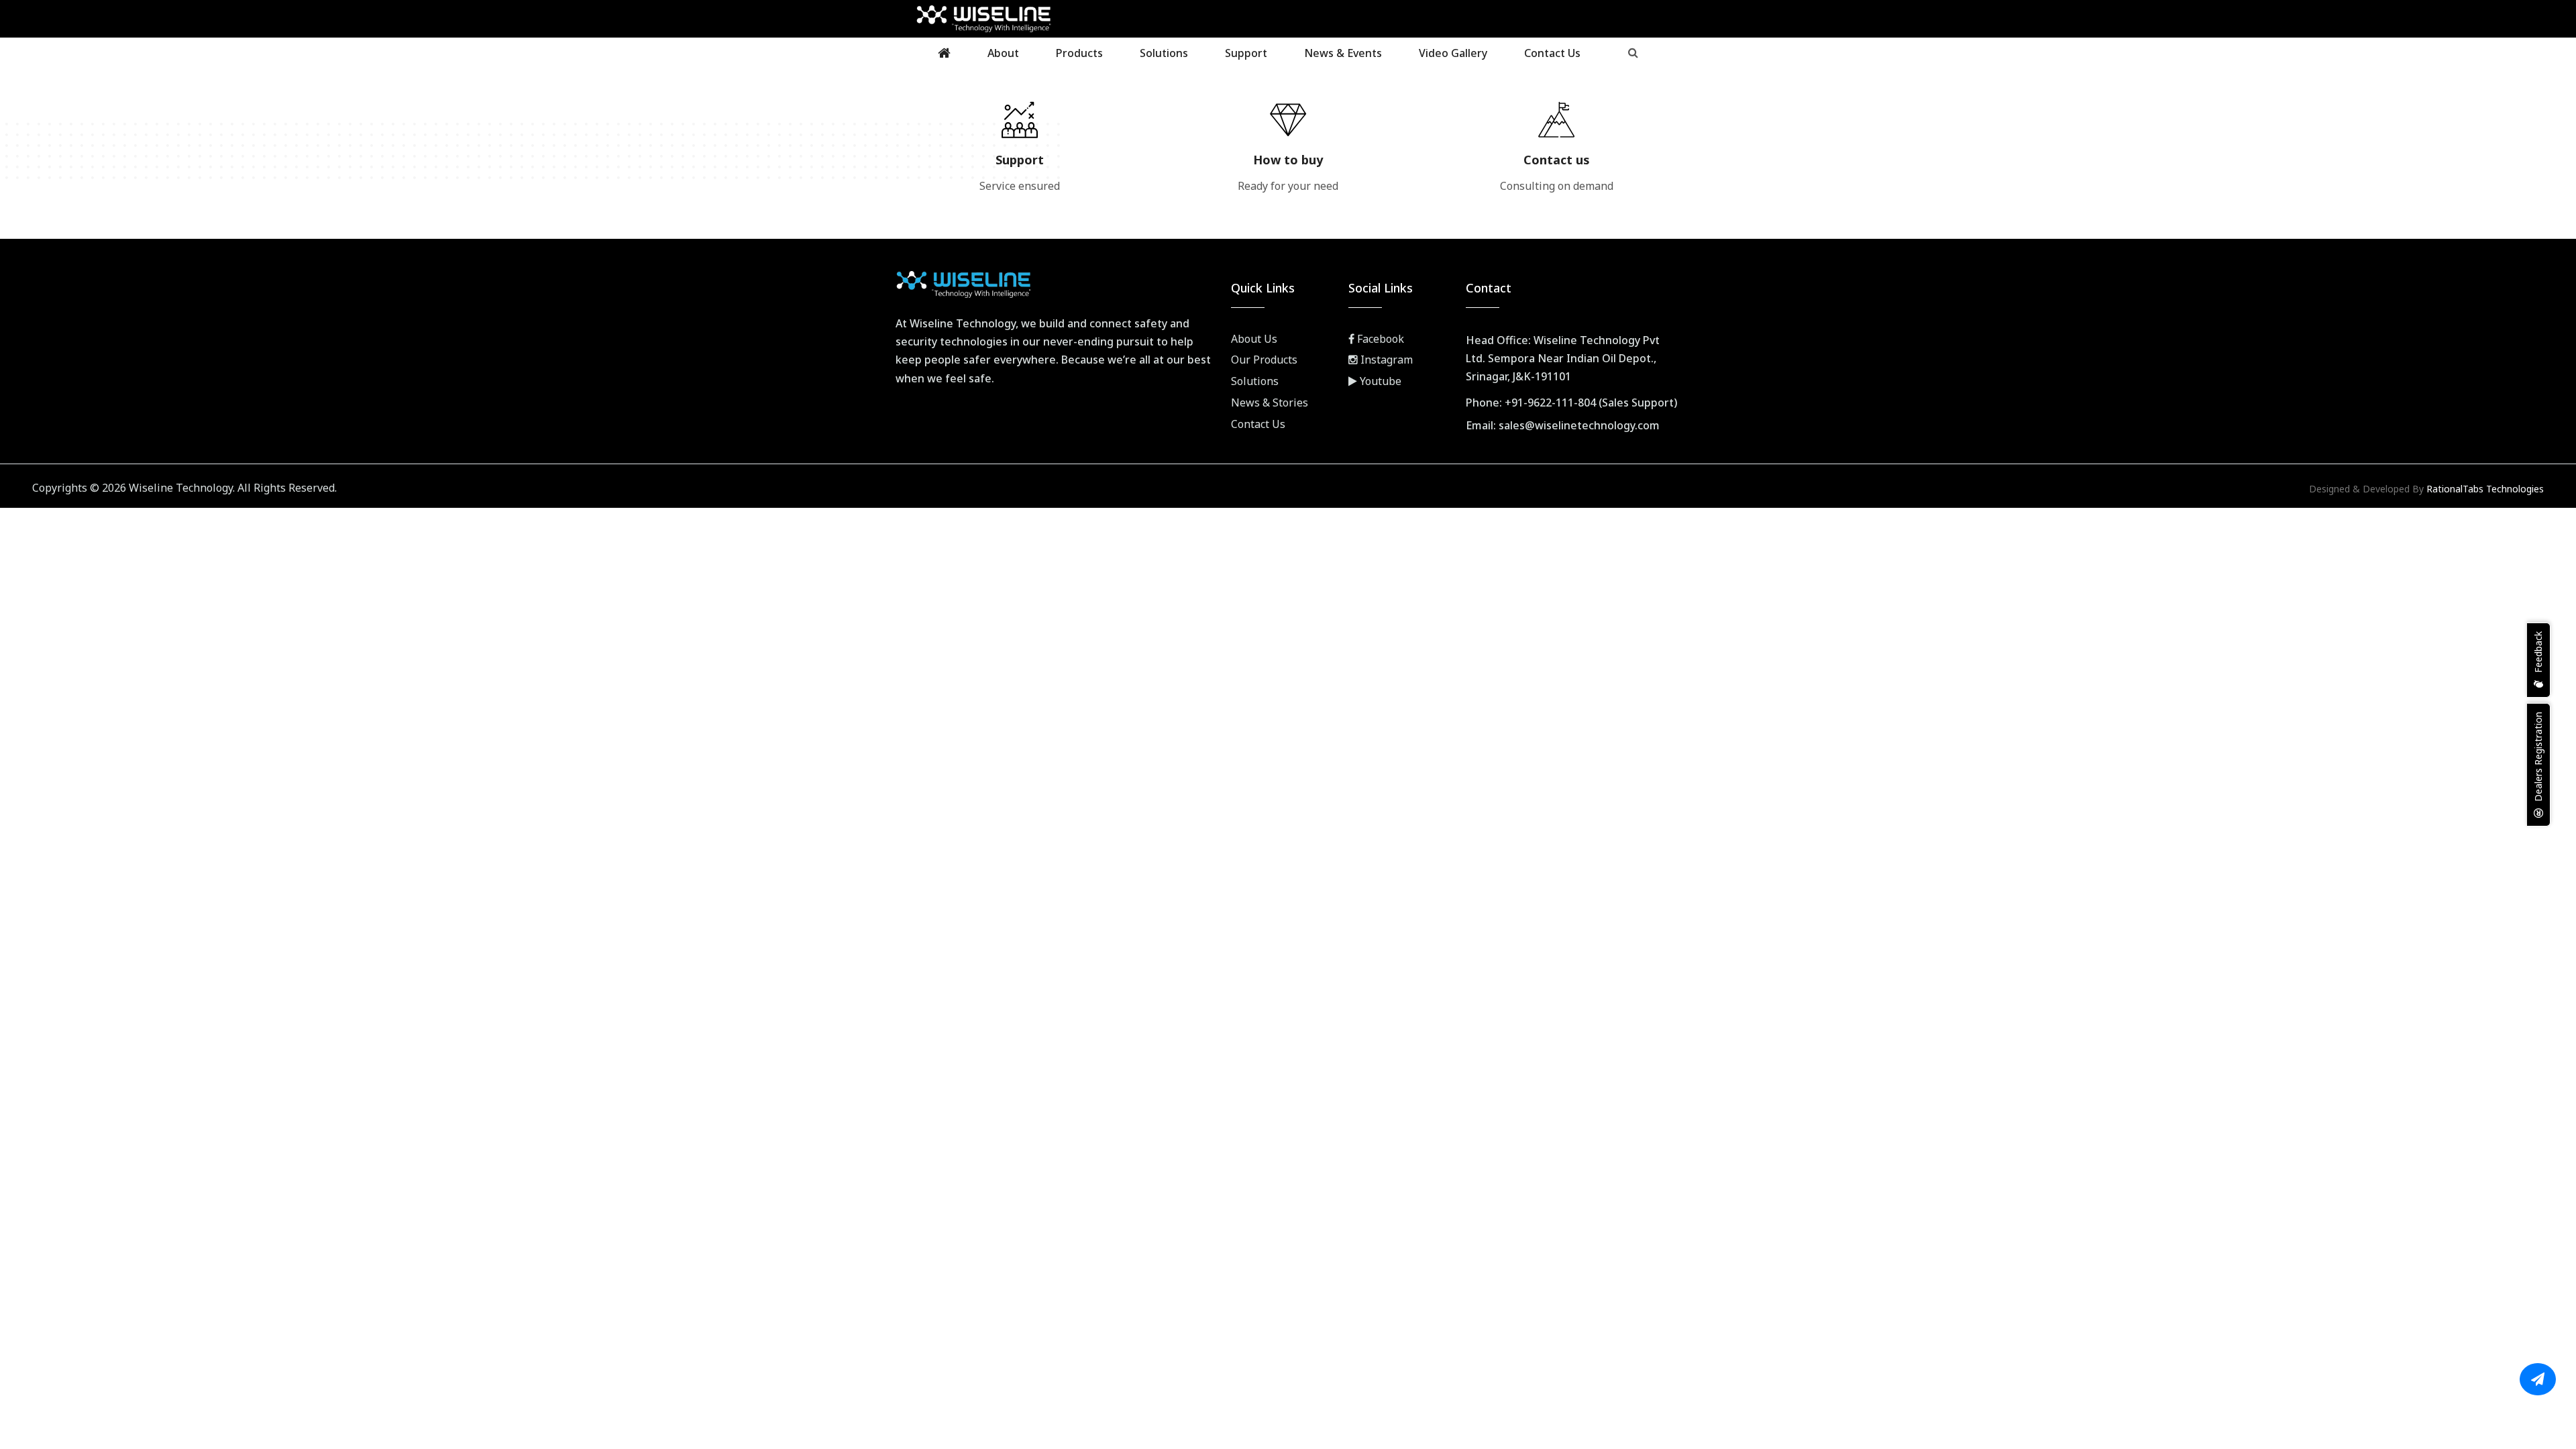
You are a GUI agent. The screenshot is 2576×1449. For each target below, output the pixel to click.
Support (1246, 53)
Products (1079, 53)
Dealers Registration (2538, 758)
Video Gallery (1453, 53)
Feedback (2538, 653)
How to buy (1288, 160)
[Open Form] (2538, 1379)
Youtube (1379, 381)
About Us (1254, 339)
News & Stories (1270, 402)
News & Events (1343, 53)
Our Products (1264, 360)
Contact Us (1552, 53)
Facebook (1379, 339)
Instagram (1385, 360)
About (1003, 53)
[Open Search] (1633, 52)
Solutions (1164, 53)
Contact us (1557, 160)
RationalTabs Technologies (2485, 489)
